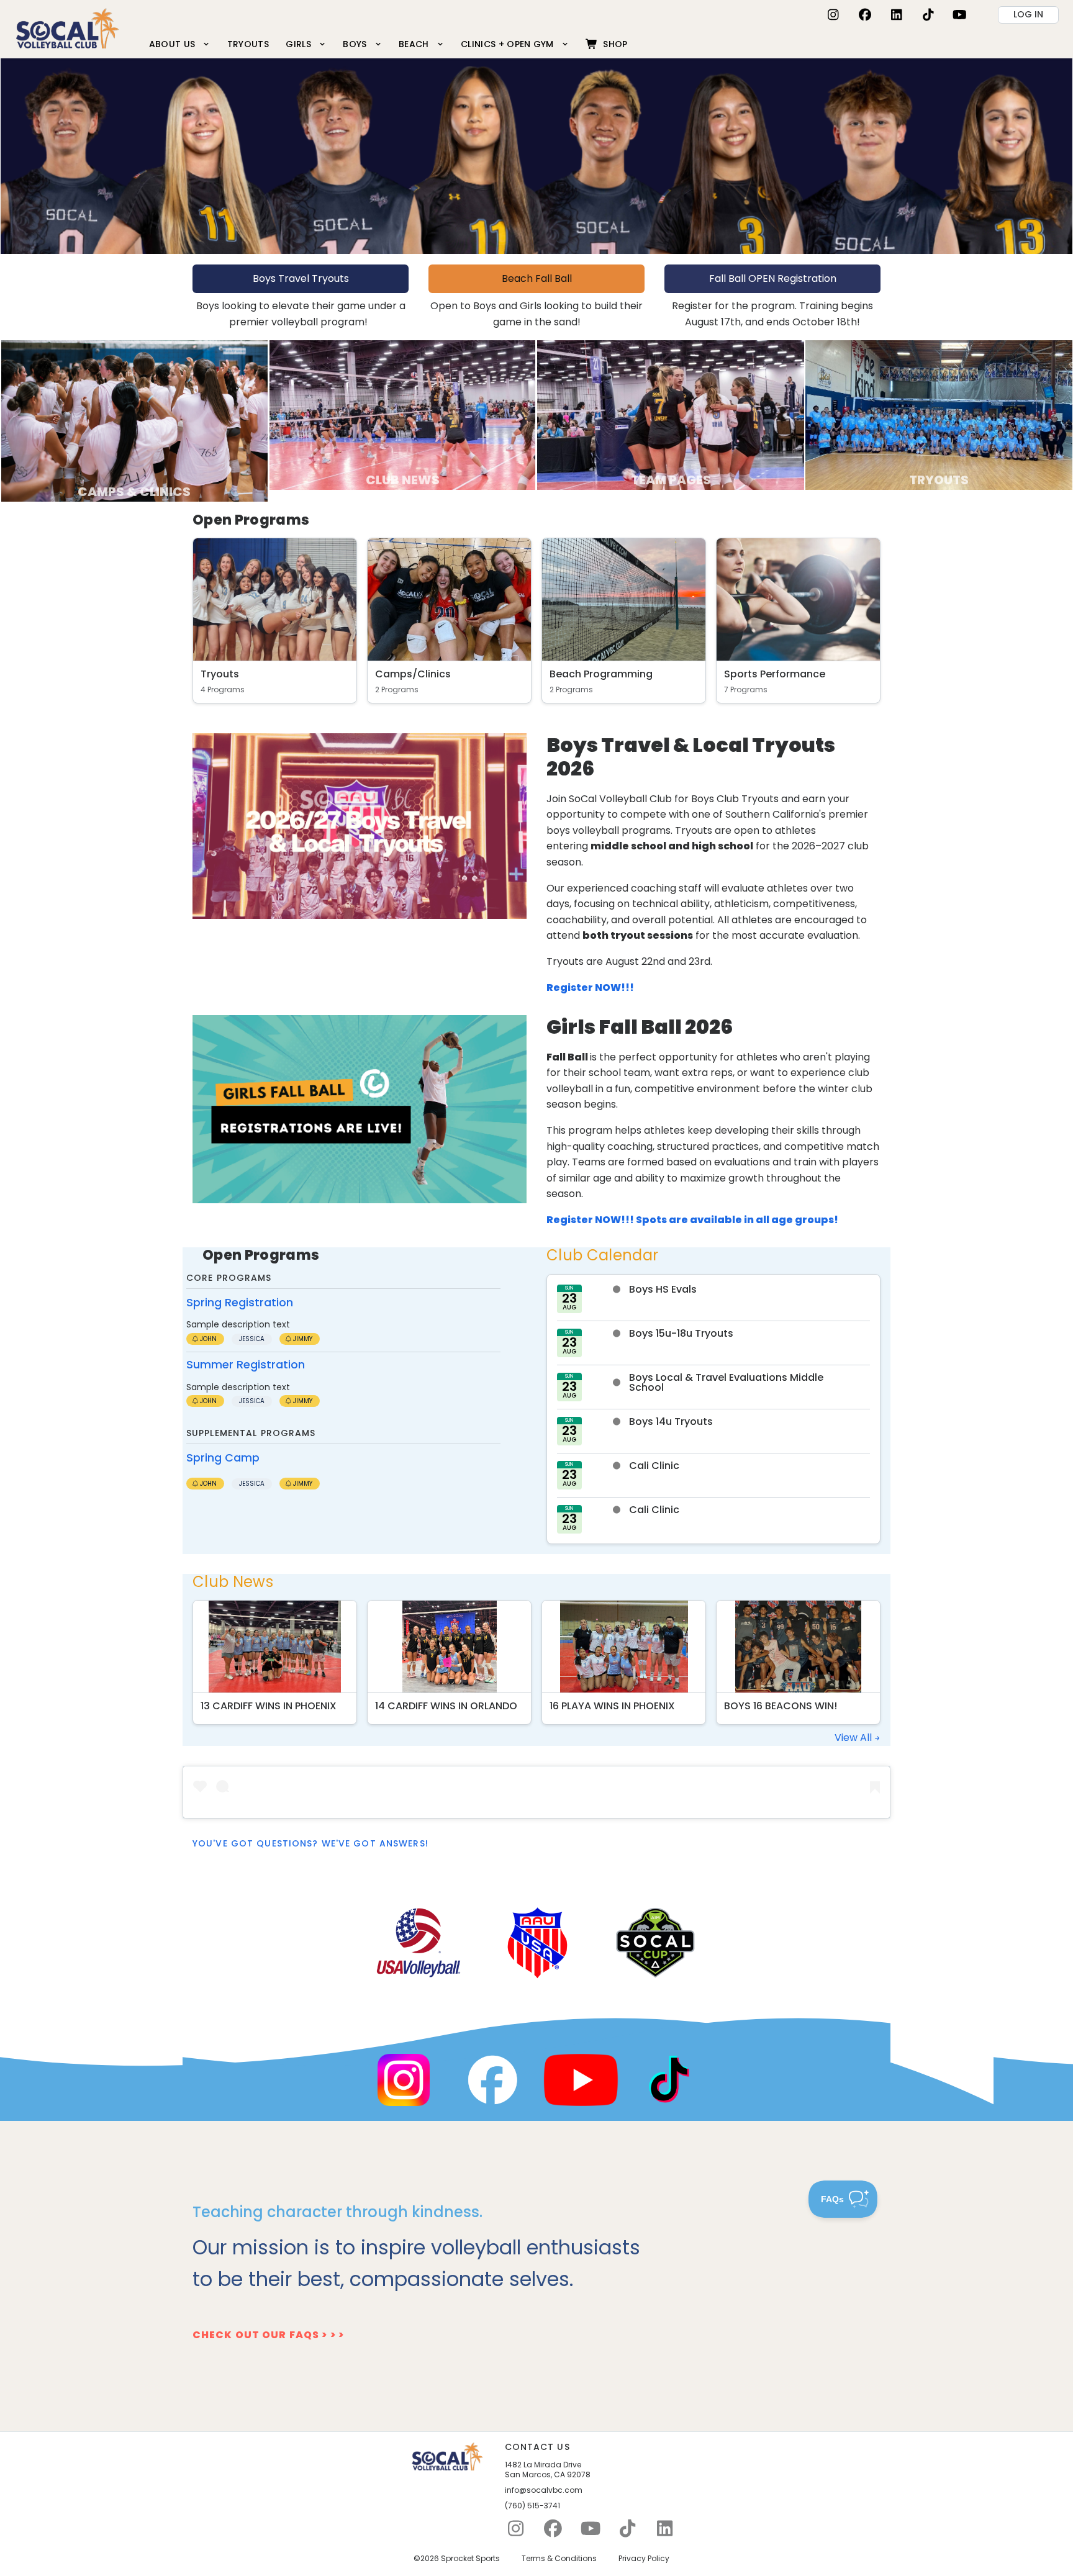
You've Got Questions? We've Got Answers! (310, 1843)
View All (854, 1738)
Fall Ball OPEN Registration (773, 278)
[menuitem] (179, 44)
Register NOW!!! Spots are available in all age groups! (692, 1220)
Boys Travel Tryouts (301, 278)
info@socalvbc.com (544, 2490)
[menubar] (388, 44)
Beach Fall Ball (537, 278)
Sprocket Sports (470, 2559)
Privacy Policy (644, 2559)
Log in (1028, 14)
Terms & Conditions (559, 2559)
